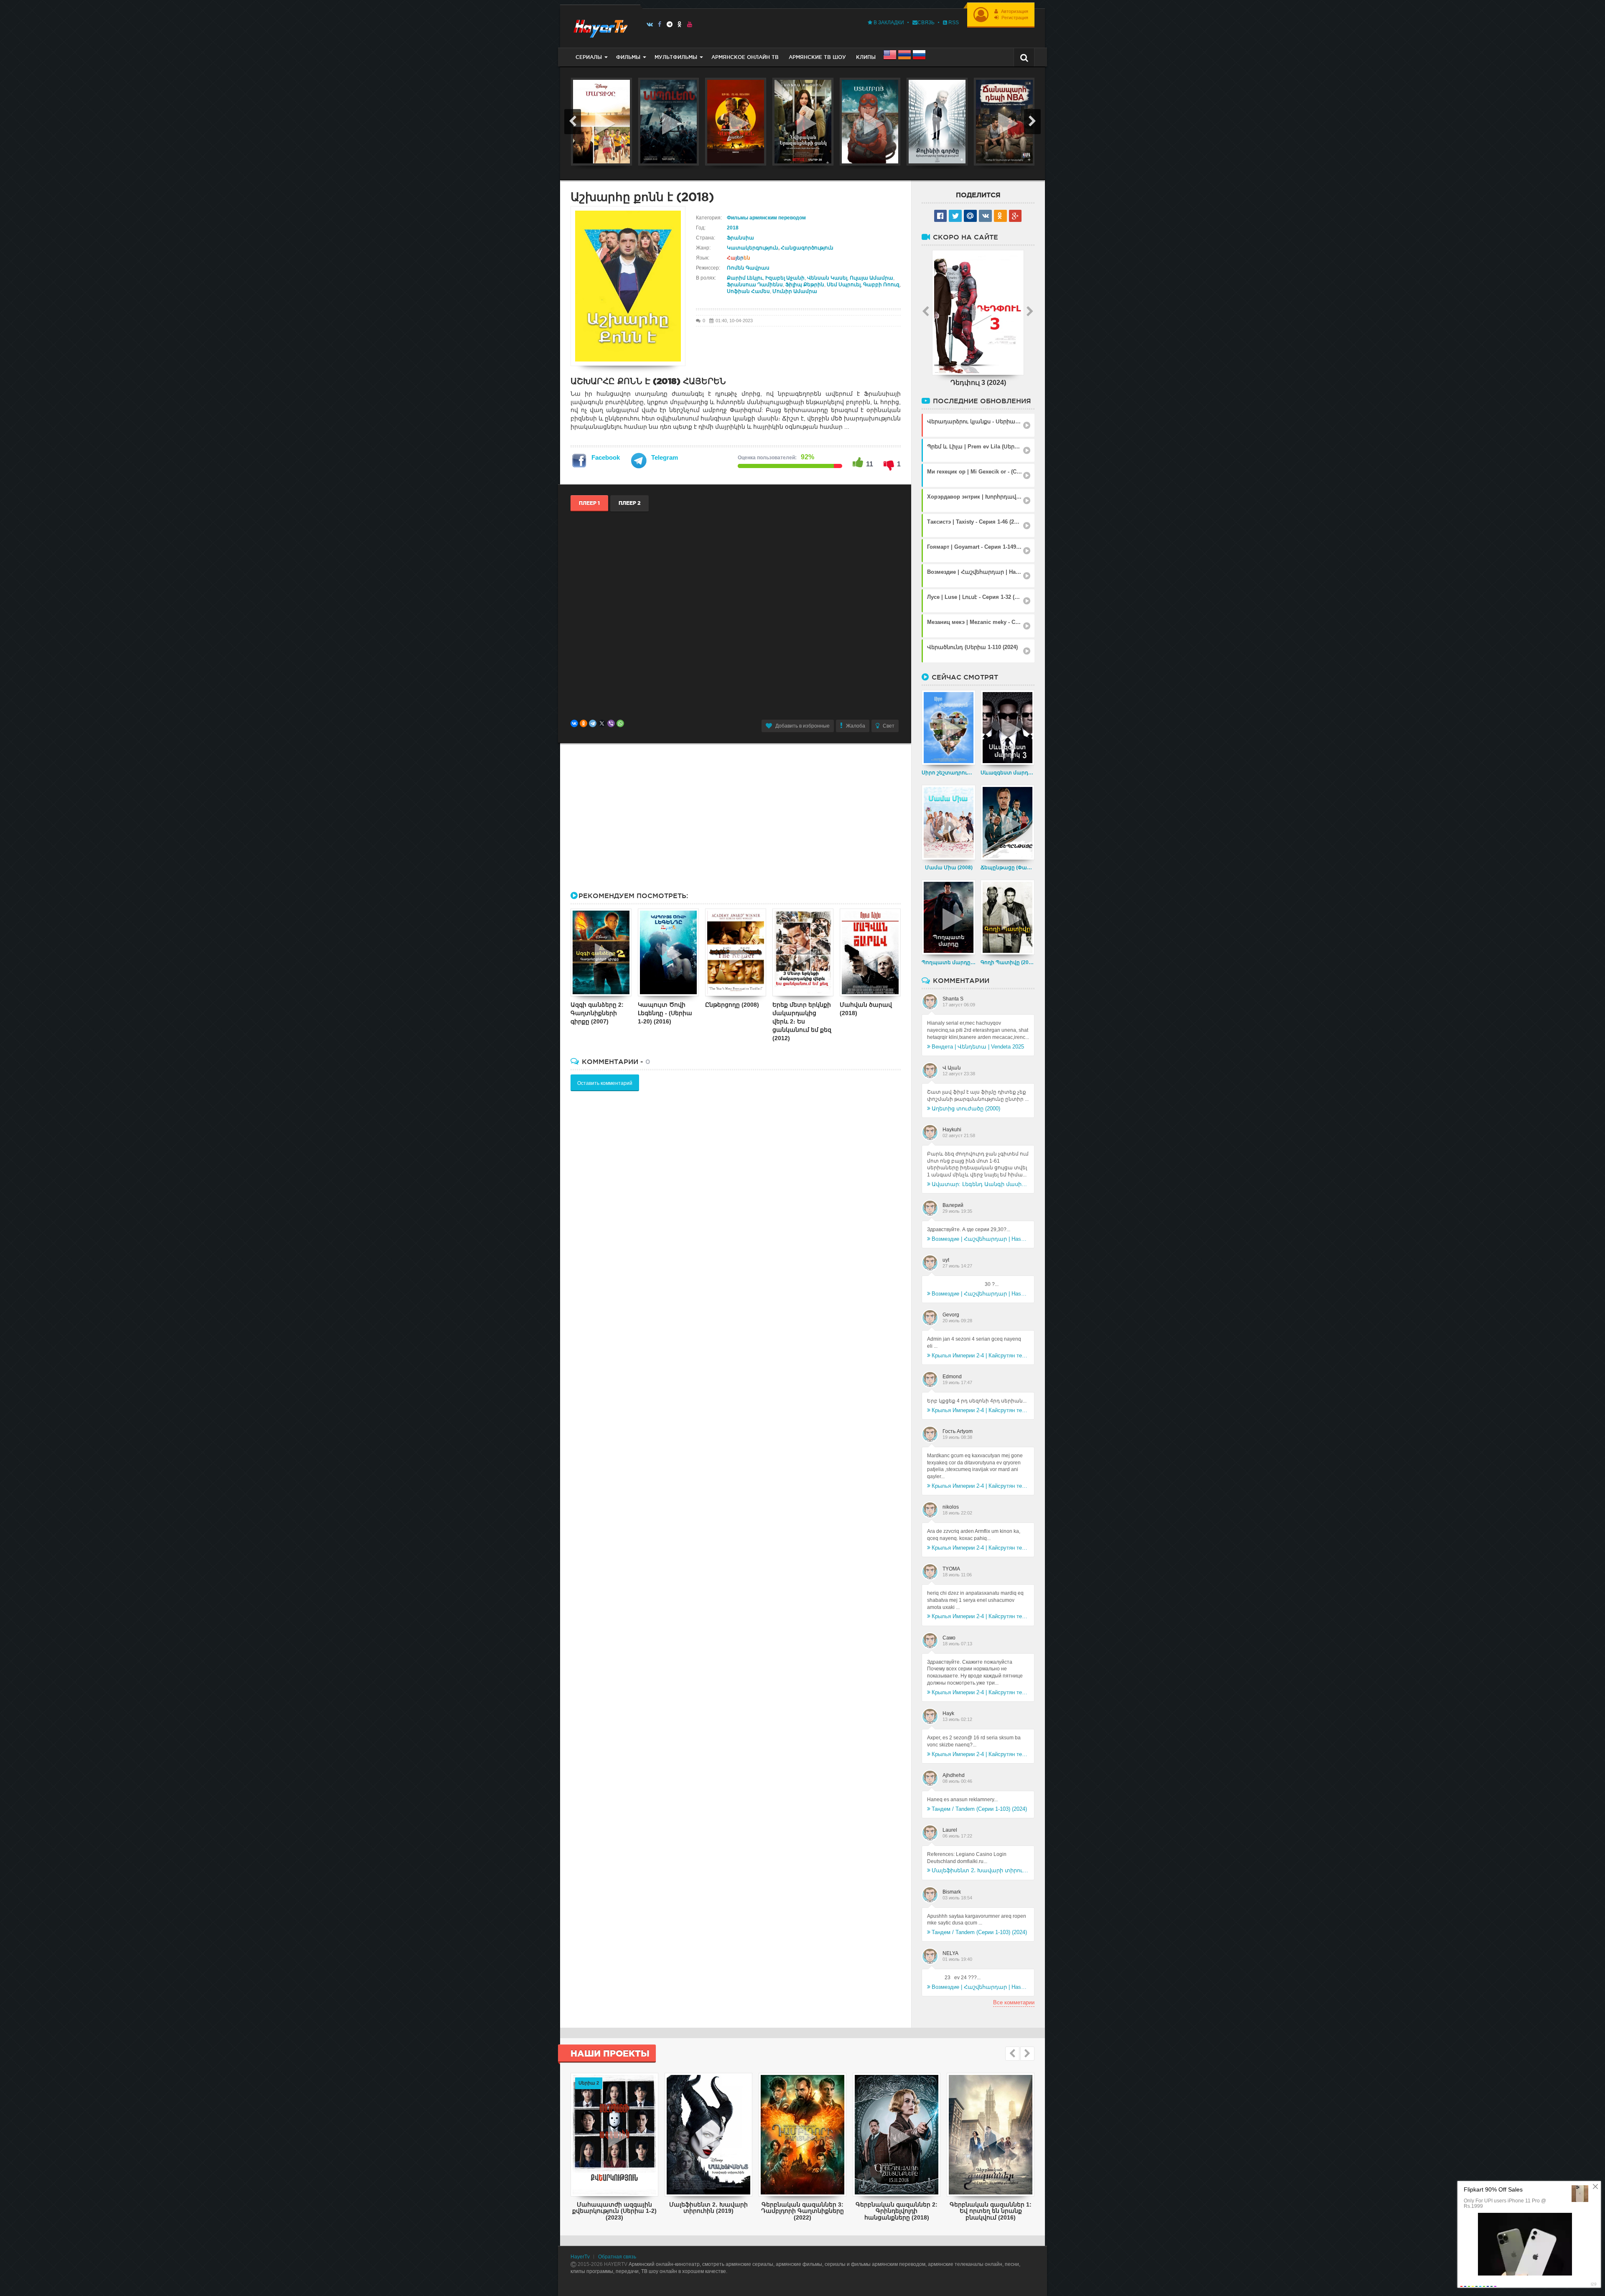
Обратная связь (617, 2257)
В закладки (888, 23)
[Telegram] (670, 24)
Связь (926, 23)
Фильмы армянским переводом (766, 218)
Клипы (866, 57)
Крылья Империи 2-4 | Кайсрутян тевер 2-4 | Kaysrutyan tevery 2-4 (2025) (980, 1355)
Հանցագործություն (807, 248)
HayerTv (580, 2257)
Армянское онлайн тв (745, 57)
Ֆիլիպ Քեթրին (805, 285)
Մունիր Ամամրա (795, 291)
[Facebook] (660, 24)
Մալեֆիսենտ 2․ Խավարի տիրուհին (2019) (980, 1870)
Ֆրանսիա (740, 238)
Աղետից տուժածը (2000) (966, 1109)
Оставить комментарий (605, 1083)
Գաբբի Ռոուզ (881, 285)
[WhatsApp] (620, 723)
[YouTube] (690, 24)
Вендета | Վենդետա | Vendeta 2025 (978, 1047)
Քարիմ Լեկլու (745, 278)
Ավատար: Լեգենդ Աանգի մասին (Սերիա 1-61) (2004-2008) (980, 1184)
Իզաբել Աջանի (785, 278)
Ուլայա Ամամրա (871, 278)
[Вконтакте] (650, 24)
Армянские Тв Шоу (817, 57)
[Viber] (611, 723)
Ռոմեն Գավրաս (748, 268)
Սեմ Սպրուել (844, 285)
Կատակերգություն (753, 248)
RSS (953, 23)
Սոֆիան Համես (748, 291)
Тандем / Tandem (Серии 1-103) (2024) (979, 1809)
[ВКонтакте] (574, 723)
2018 (733, 228)
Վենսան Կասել (827, 278)
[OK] (680, 24)
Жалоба (856, 726)
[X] (602, 723)
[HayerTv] (600, 26)
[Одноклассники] (583, 723)
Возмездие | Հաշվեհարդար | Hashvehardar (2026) (980, 1239)
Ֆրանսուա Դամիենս (755, 285)
